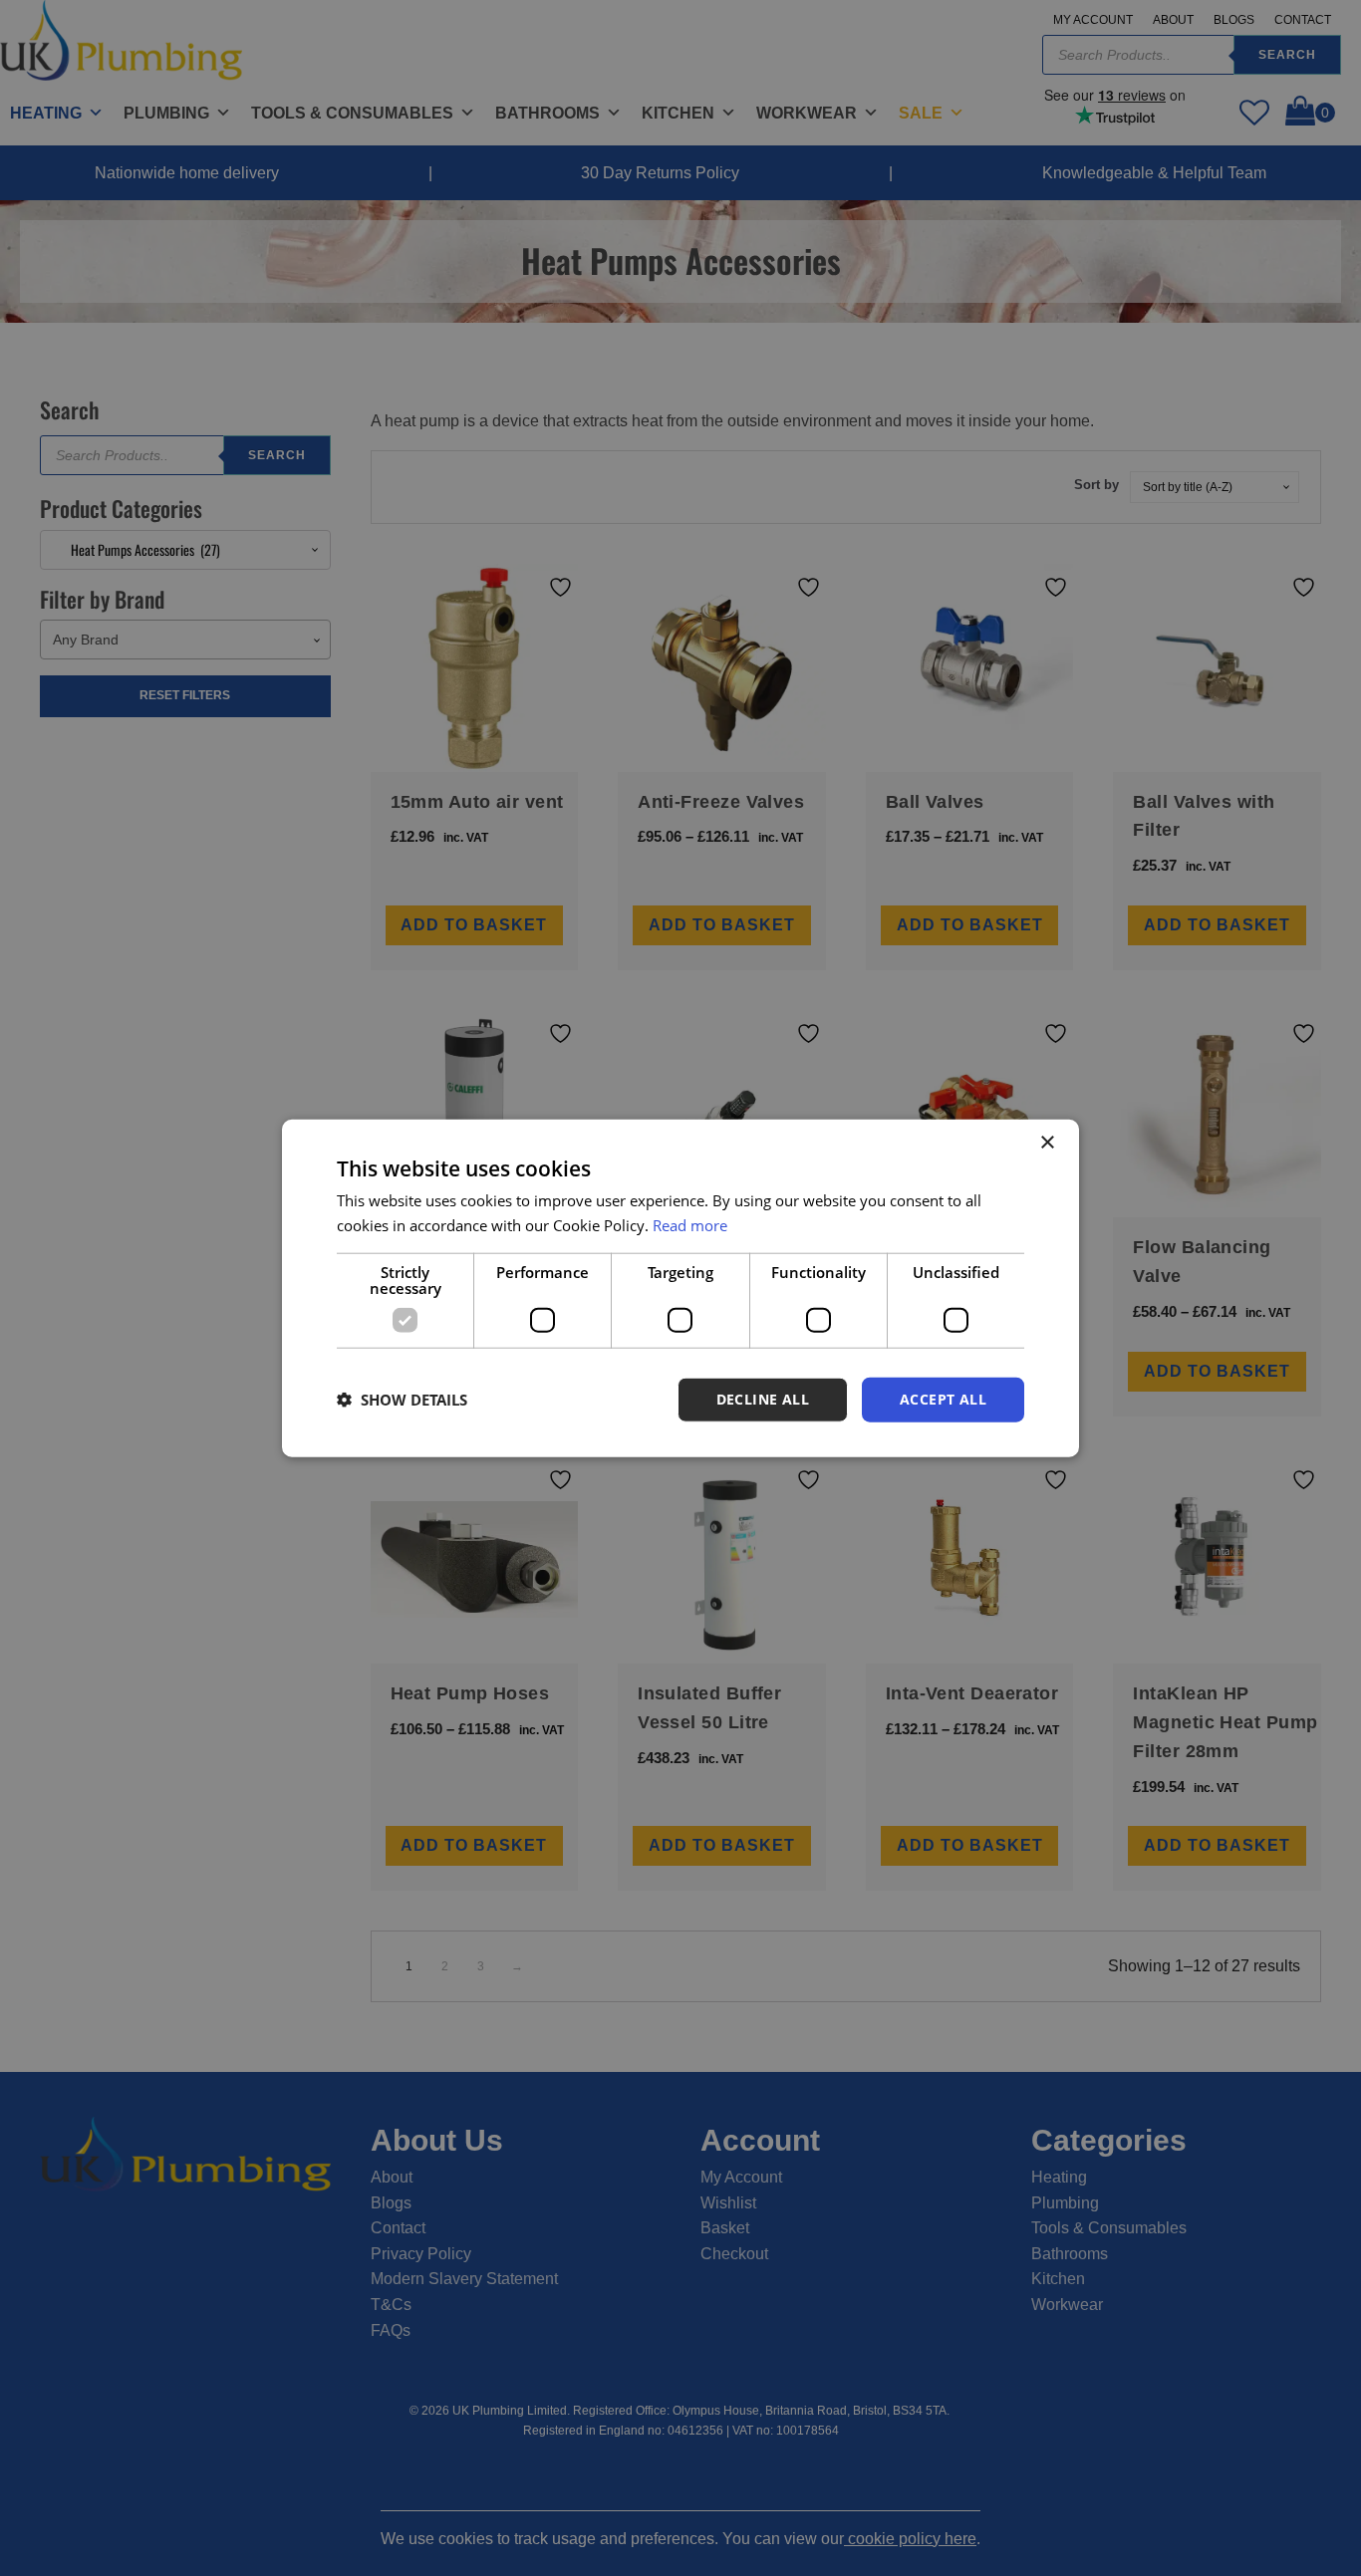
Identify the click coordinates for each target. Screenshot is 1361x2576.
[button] (402, 1400)
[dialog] (680, 1288)
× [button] (1047, 1143)
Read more (690, 1225)
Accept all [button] (943, 1399)
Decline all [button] (763, 1399)
